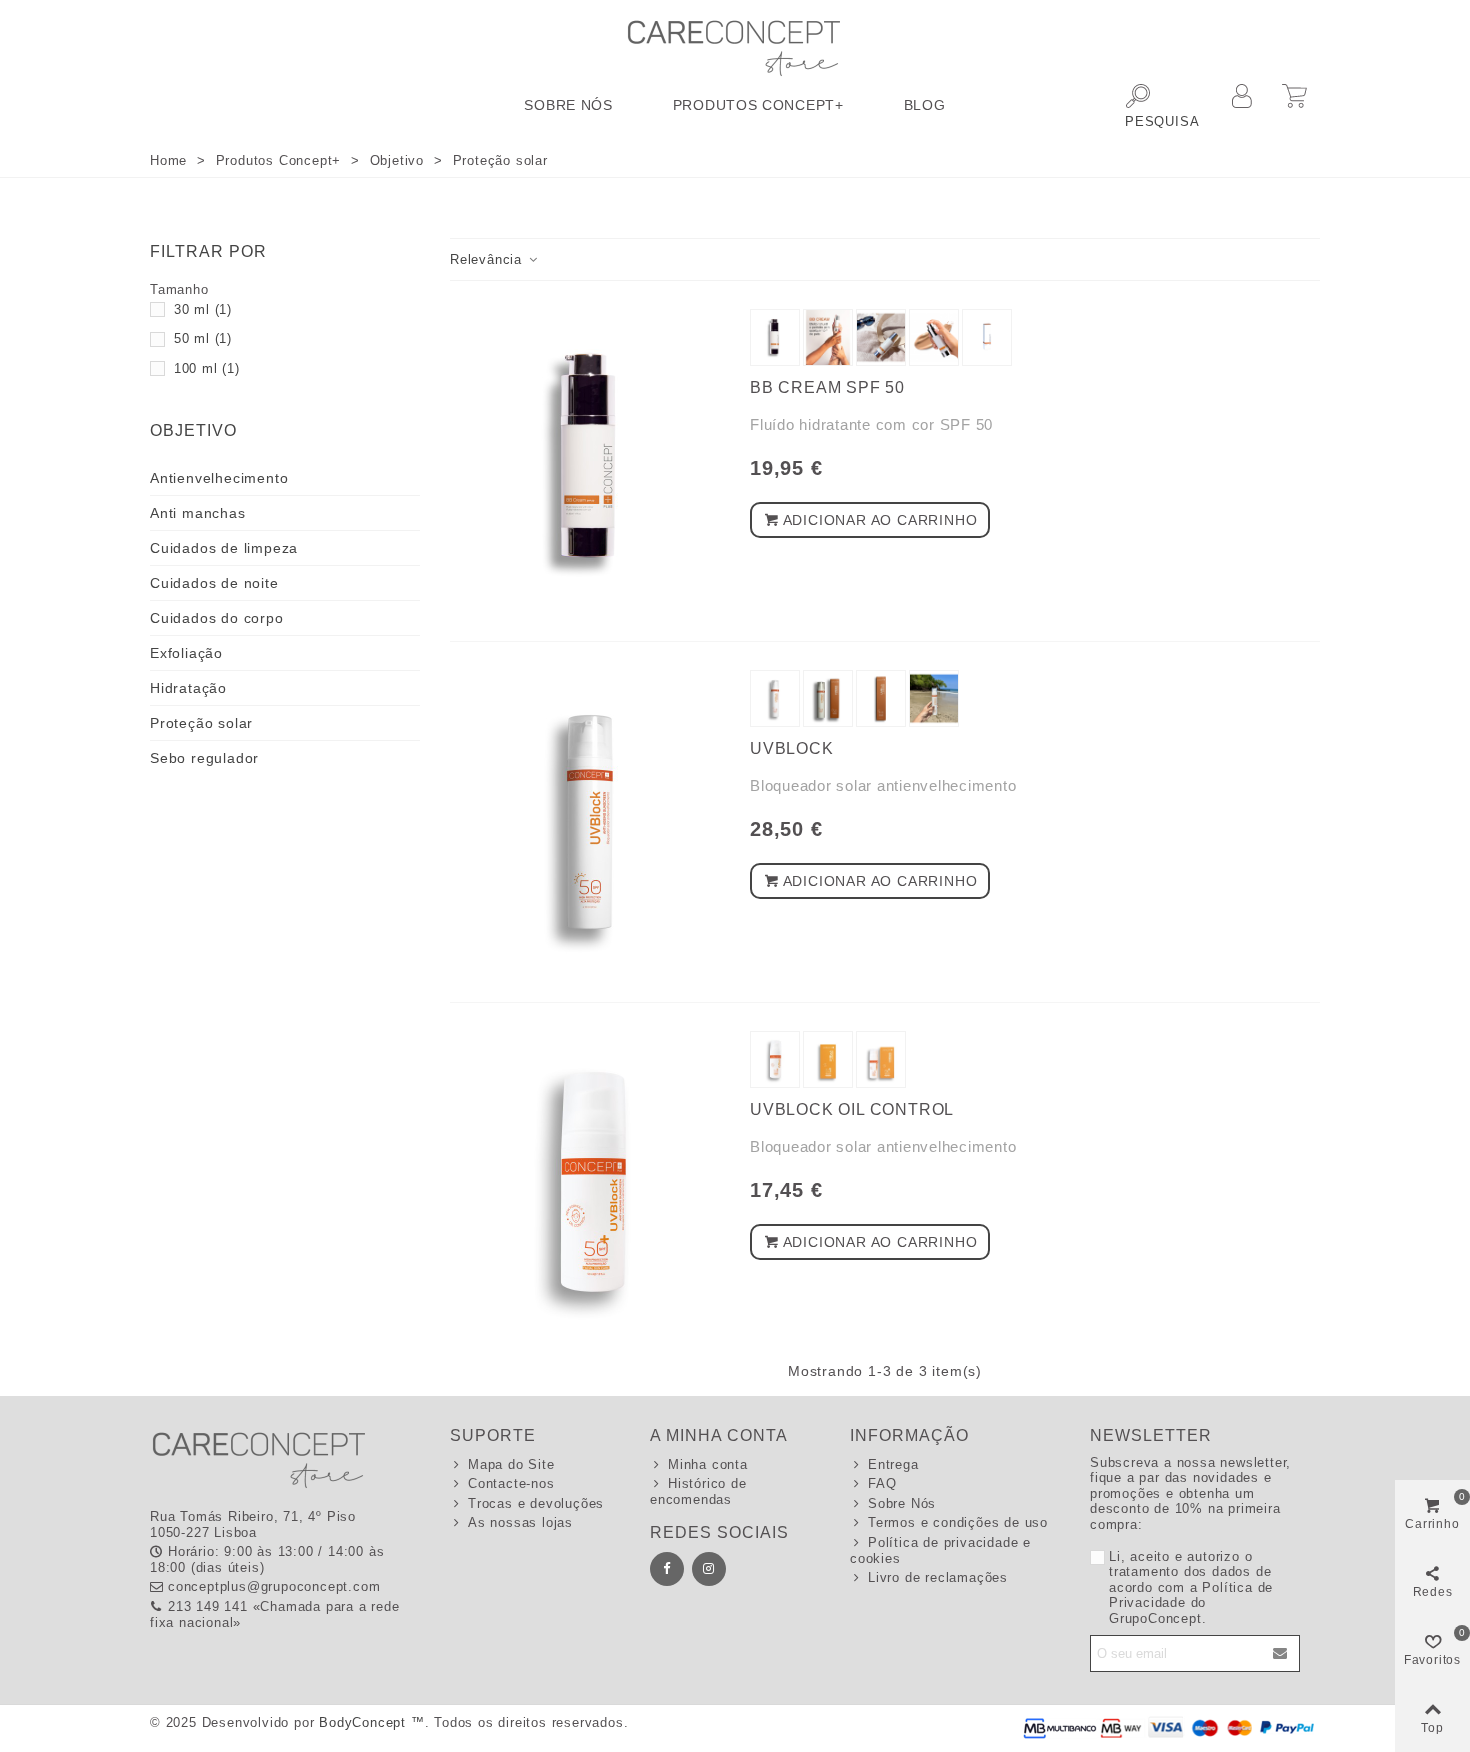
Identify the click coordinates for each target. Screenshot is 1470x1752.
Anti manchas (198, 513)
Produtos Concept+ (758, 105)
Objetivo (193, 430)
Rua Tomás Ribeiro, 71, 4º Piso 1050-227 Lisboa (253, 1524)
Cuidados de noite (214, 583)
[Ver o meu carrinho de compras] (1297, 99)
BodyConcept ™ (371, 1722)
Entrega (893, 1464)
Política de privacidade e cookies (940, 1550)
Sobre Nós (568, 105)
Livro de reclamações (938, 1577)
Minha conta (708, 1464)
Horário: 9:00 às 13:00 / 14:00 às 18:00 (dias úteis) (267, 1559)
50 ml (203, 338)
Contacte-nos (511, 1483)
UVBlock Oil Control (852, 1109)
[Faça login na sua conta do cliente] (1244, 107)
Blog (925, 105)
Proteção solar (201, 723)
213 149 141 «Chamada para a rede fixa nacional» (275, 1614)
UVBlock (792, 748)
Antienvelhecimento (219, 478)
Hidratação (188, 688)
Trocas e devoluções (536, 1503)
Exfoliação (186, 653)
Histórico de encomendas (698, 1491)
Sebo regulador (204, 758)
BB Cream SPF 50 (827, 387)
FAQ (882, 1483)
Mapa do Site (511, 1464)
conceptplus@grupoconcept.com (274, 1586)
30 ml (203, 309)
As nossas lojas (520, 1522)
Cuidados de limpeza (224, 548)
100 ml (207, 368)
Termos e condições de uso (958, 1522)
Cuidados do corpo (217, 618)
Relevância (488, 259)
